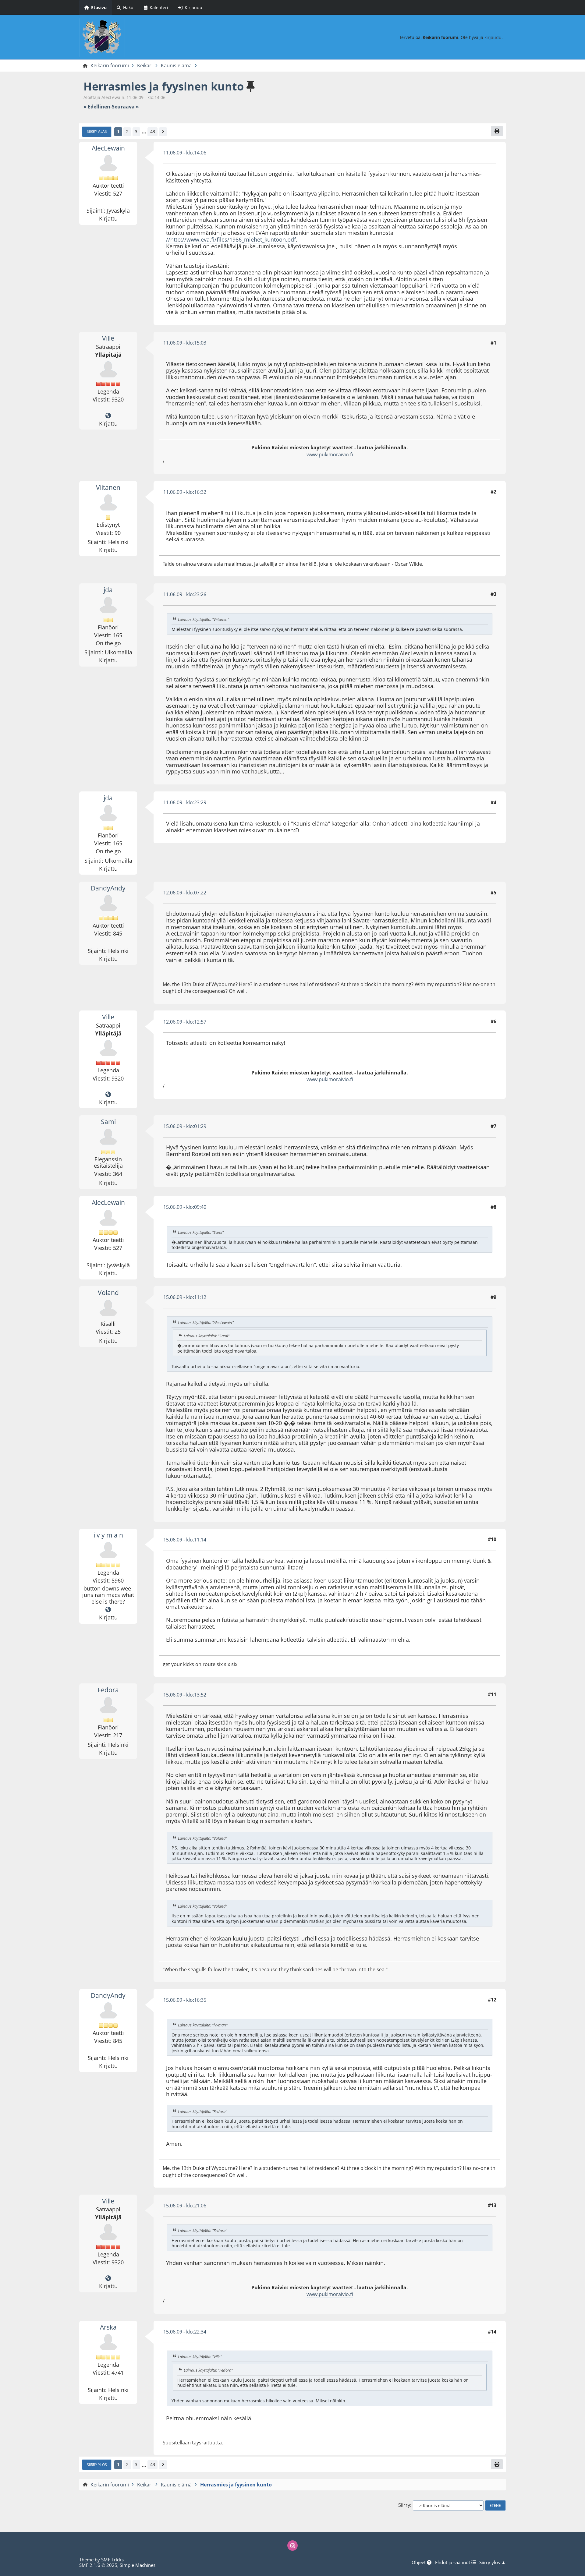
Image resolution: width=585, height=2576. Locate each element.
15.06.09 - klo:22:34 (185, 2332)
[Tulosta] (497, 131)
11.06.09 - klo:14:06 (185, 153)
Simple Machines (138, 2565)
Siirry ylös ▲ (493, 2562)
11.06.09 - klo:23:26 (185, 594)
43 (153, 131)
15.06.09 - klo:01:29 (185, 1126)
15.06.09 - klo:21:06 (185, 2206)
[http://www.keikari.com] (108, 416)
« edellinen (97, 107)
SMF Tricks (112, 2560)
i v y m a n (108, 1535)
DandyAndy (108, 888)
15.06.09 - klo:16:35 (185, 2000)
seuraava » (125, 107)
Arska (108, 2327)
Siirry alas (97, 131)
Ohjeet (419, 2562)
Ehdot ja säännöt (453, 2562)
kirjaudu (493, 37)
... (144, 132)
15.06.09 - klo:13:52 (185, 1695)
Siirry (404, 2505)
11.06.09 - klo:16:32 (185, 492)
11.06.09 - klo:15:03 (185, 343)
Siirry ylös (97, 2465)
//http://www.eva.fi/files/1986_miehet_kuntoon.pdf (231, 239)
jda (108, 590)
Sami (108, 1122)
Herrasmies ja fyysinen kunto (164, 86)
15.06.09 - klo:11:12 (185, 1297)
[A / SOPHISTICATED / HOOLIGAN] (108, 1610)
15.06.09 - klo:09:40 (185, 1207)
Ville (108, 338)
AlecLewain (108, 148)
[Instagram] (292, 2546)
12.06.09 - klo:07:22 (185, 893)
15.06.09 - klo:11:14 (185, 1540)
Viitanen (108, 487)
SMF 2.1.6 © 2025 (98, 2565)
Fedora (108, 1690)
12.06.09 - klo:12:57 (185, 1022)
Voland (108, 1293)
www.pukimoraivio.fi (330, 455)
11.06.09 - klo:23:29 (185, 802)
